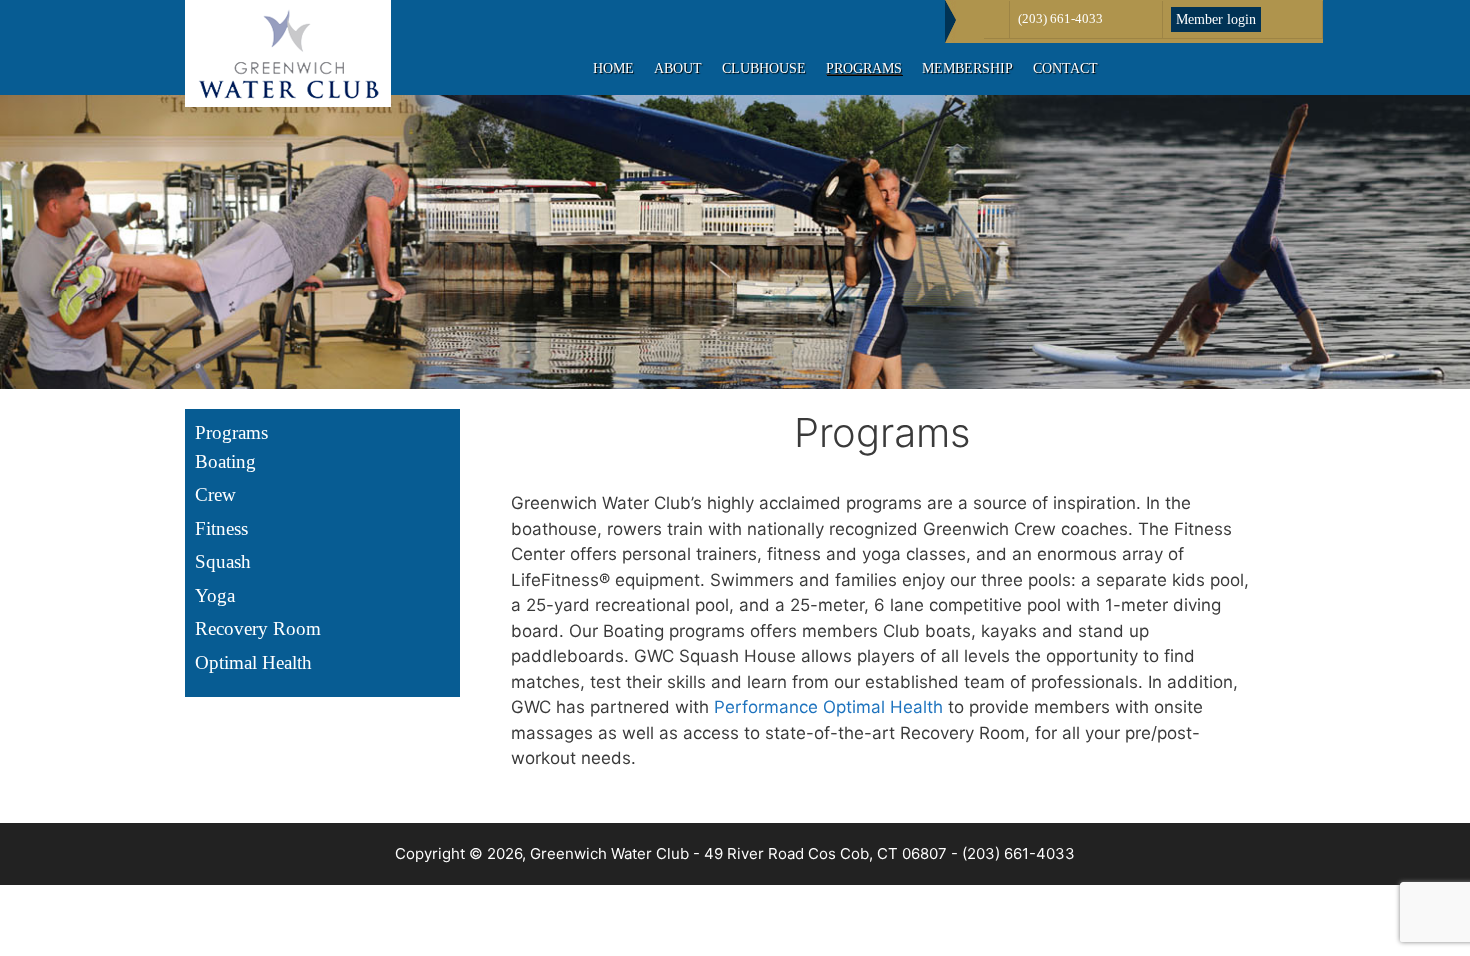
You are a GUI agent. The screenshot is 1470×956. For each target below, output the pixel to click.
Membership (967, 68)
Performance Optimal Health (828, 707)
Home (613, 68)
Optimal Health (253, 662)
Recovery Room (258, 628)
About (678, 68)
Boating (225, 461)
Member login (1216, 19)
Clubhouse (764, 68)
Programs (864, 68)
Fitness (221, 528)
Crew (215, 494)
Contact (1065, 68)
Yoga (215, 595)
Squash (223, 561)
